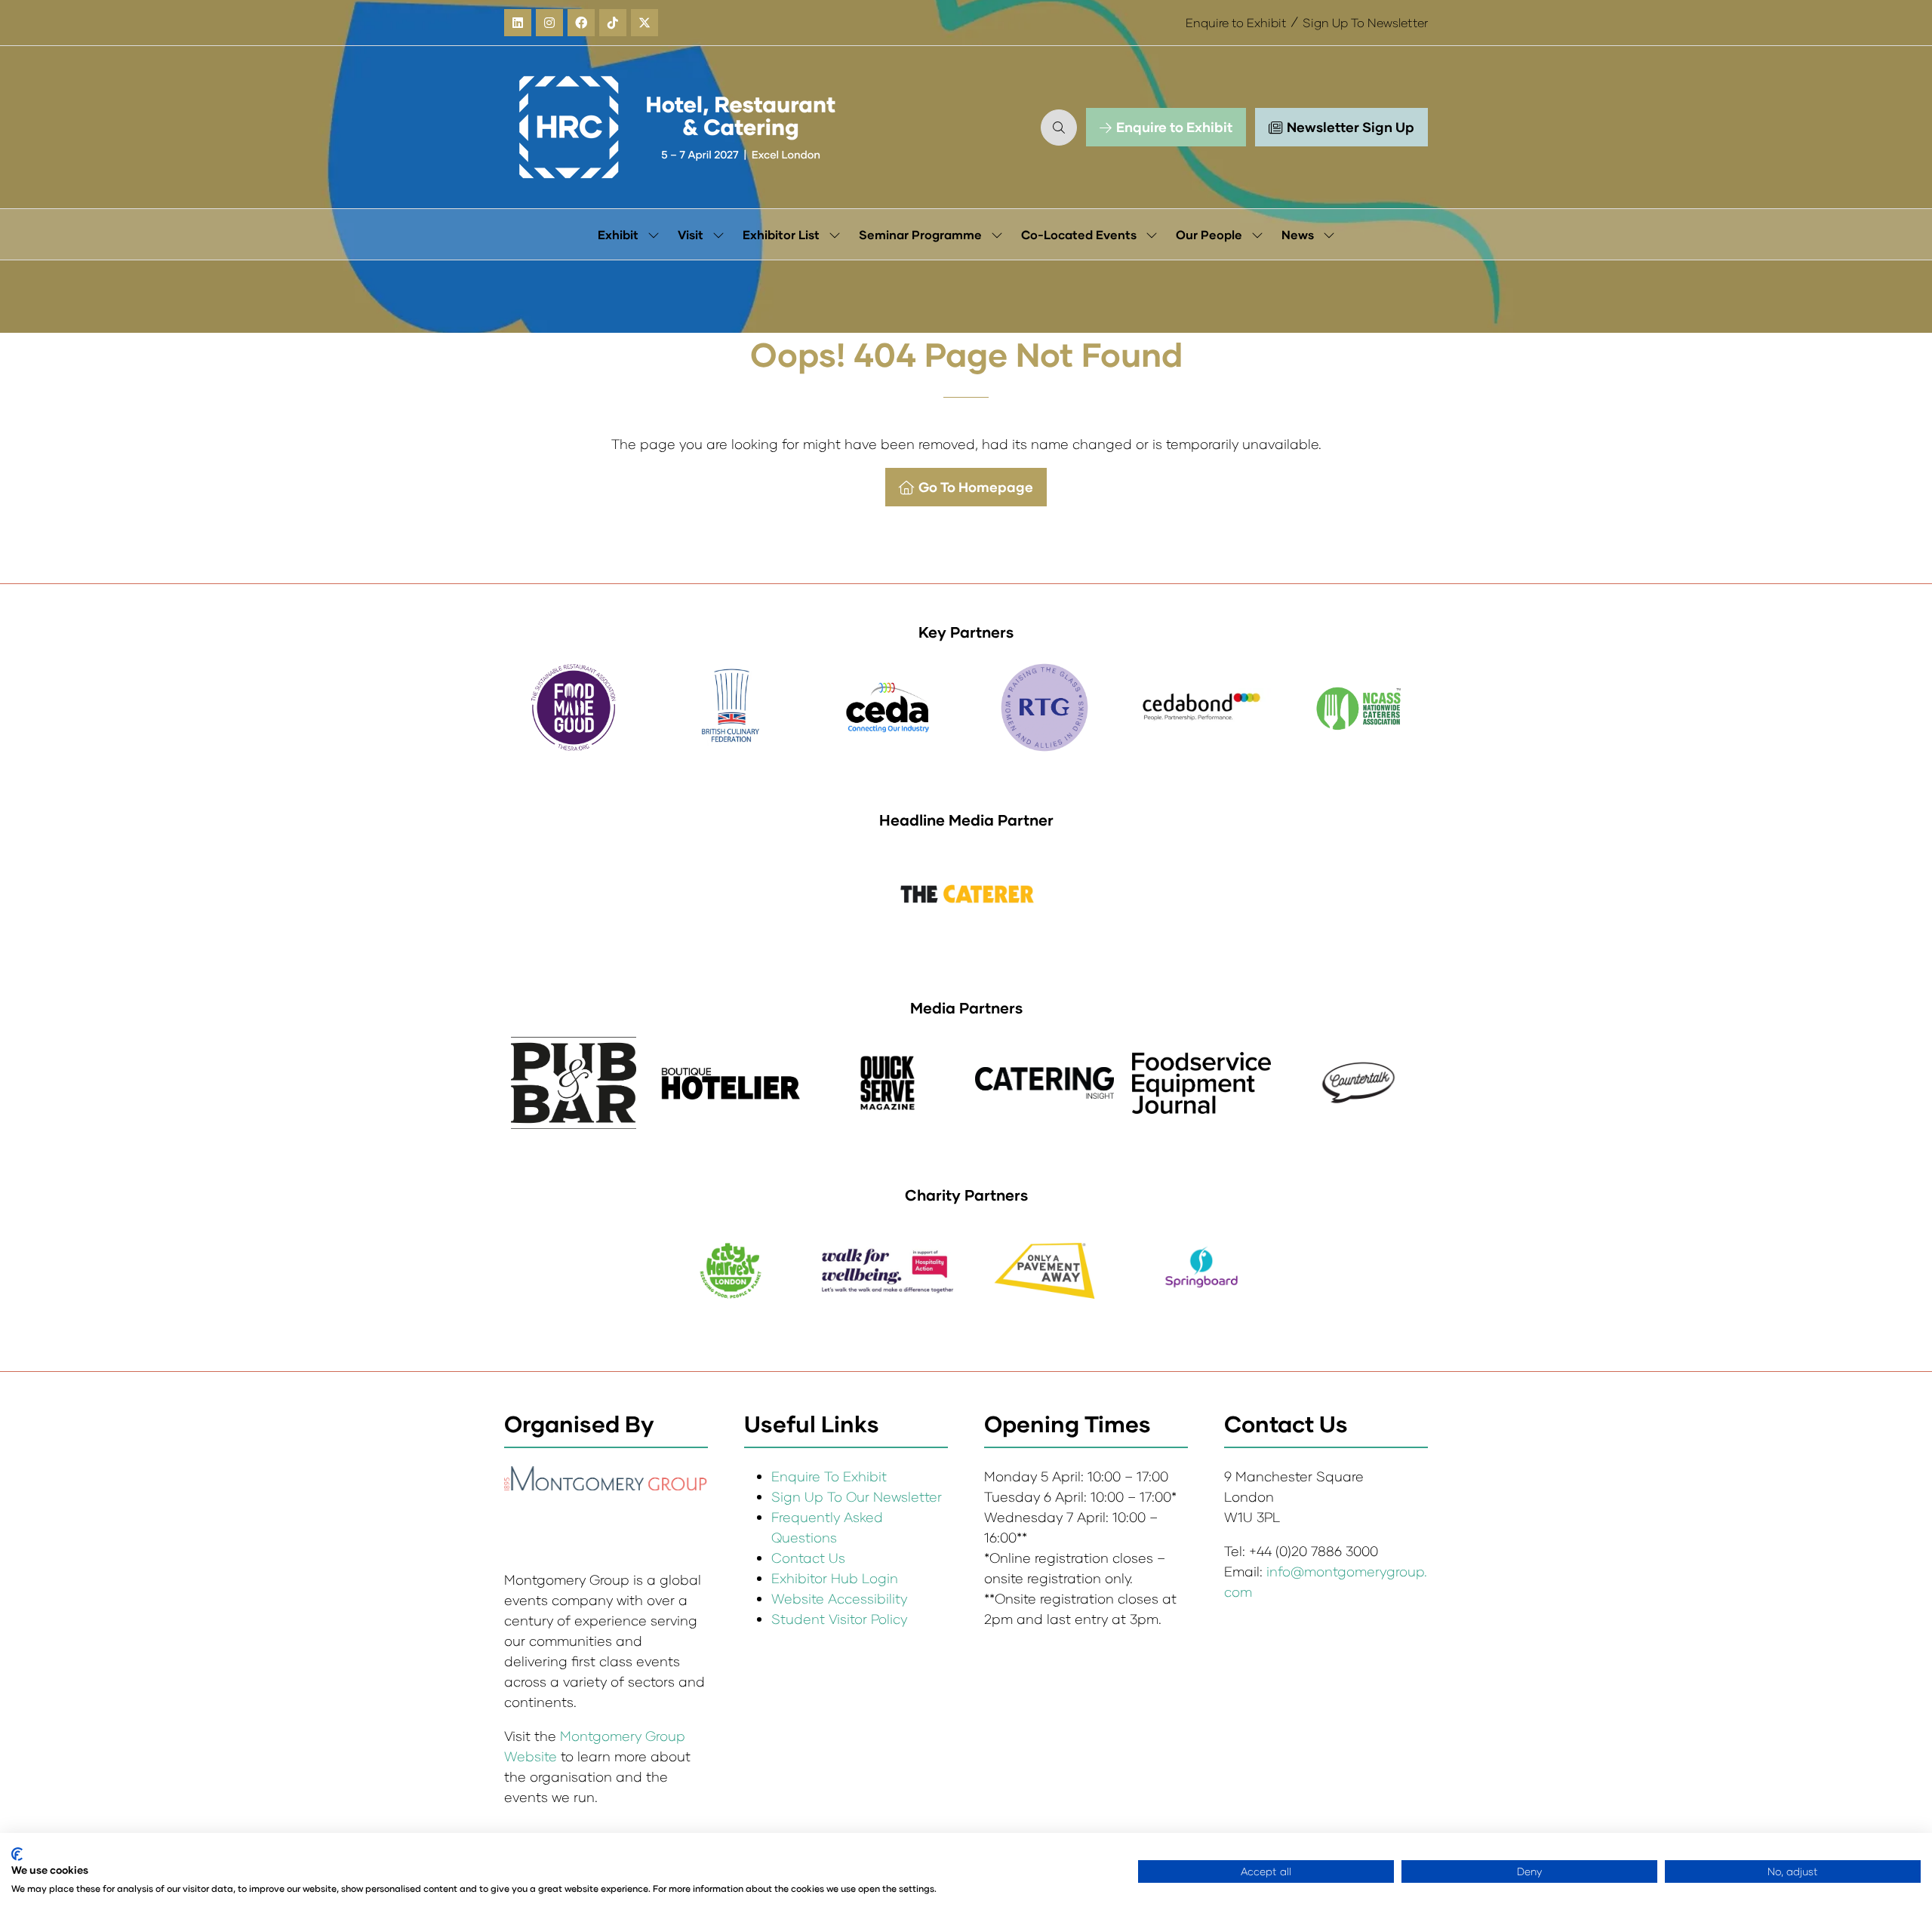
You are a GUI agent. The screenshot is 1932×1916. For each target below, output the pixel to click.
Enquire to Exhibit (1236, 22)
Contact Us (808, 1558)
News (1298, 234)
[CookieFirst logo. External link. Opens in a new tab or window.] (17, 1854)
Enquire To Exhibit (829, 1476)
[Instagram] (549, 23)
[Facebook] (581, 23)
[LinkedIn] (518, 23)
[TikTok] (613, 23)
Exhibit (618, 234)
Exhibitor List (781, 234)
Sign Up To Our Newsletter (857, 1496)
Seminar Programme (920, 234)
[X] (645, 23)
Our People (1209, 234)
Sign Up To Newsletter (1365, 22)
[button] (1059, 128)
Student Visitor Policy (841, 1619)
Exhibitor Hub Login (835, 1578)
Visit (691, 234)
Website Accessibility (839, 1598)
